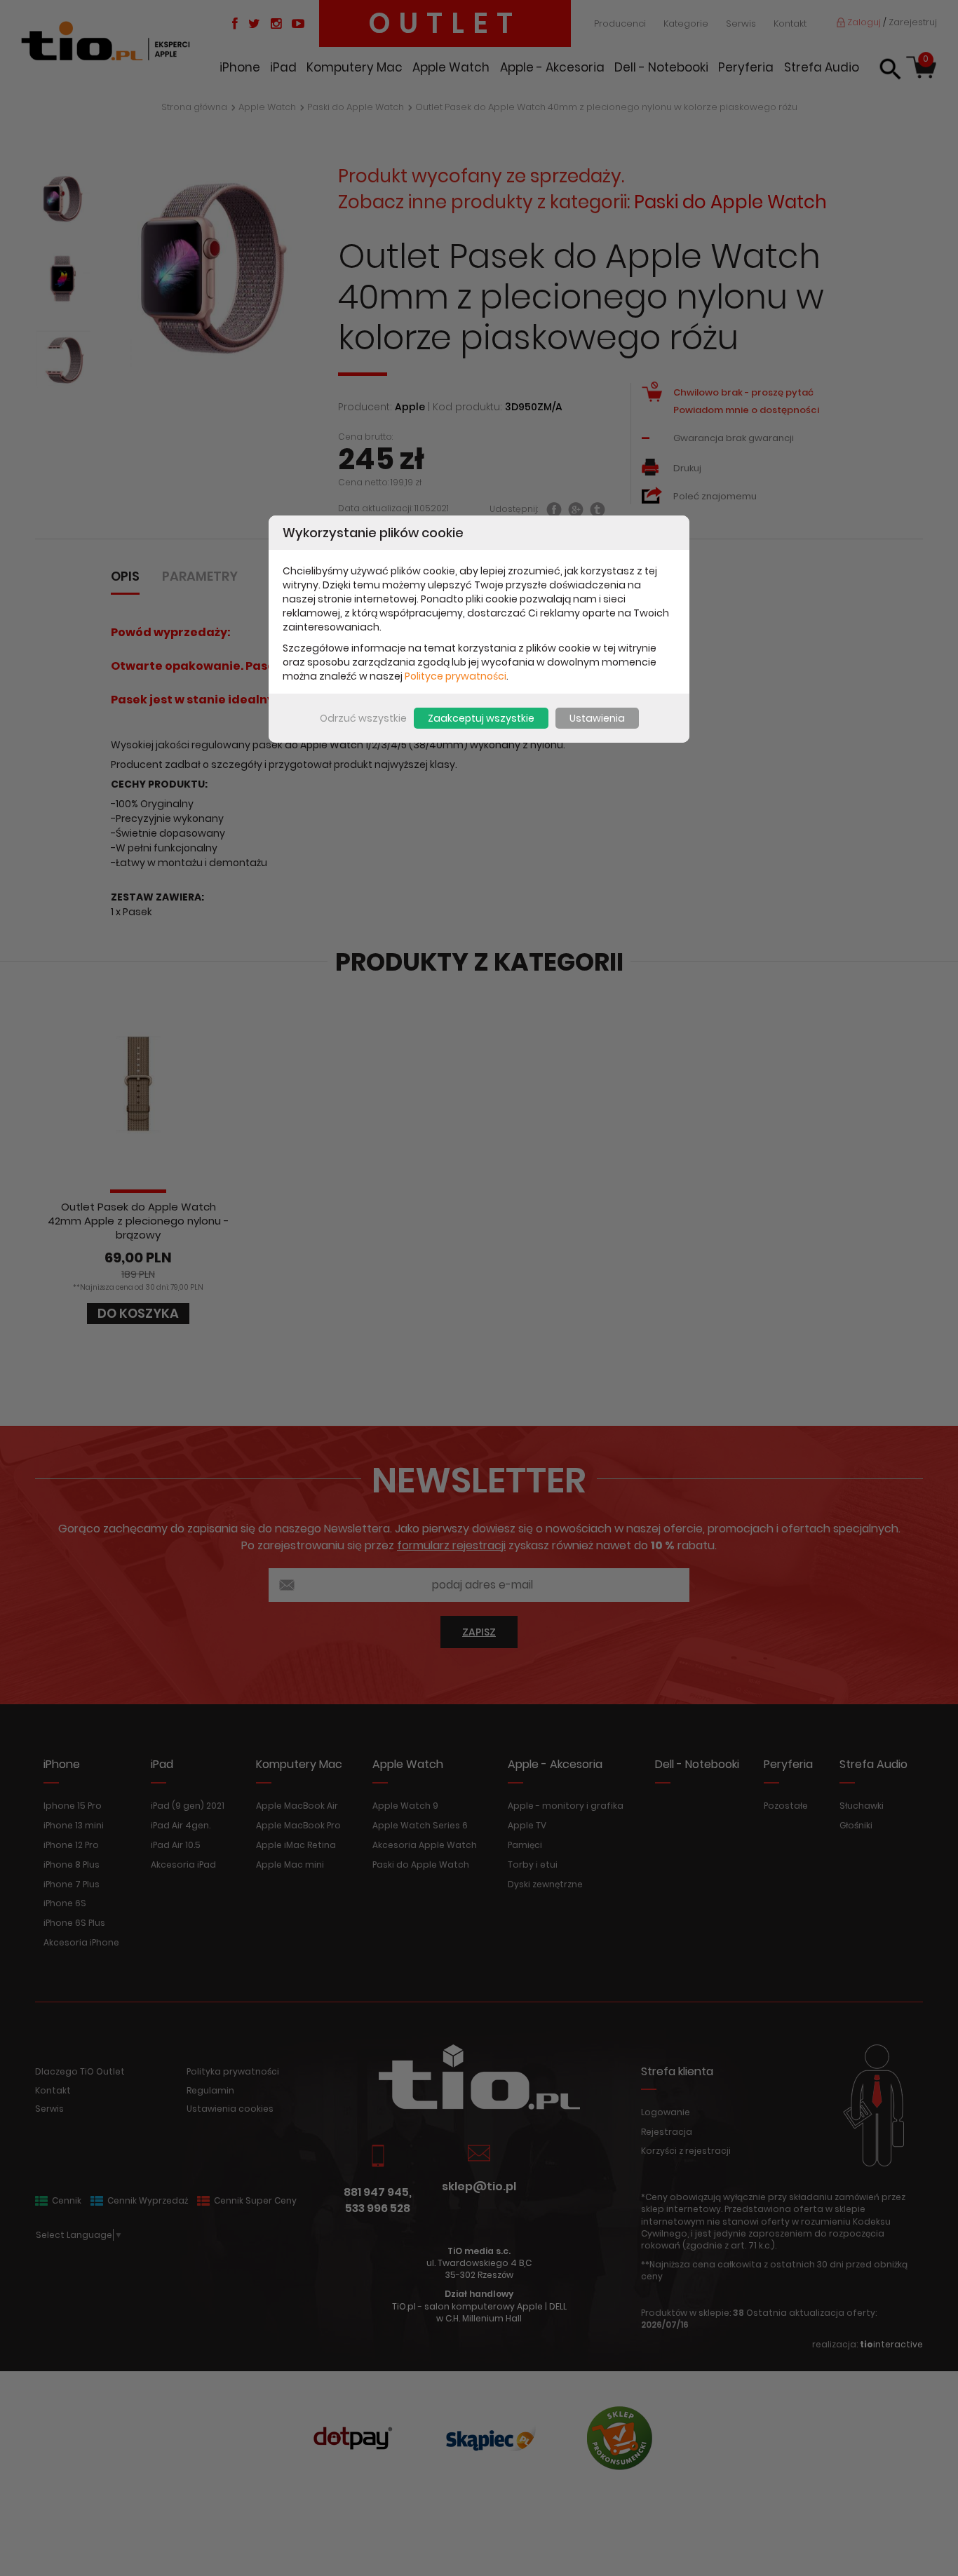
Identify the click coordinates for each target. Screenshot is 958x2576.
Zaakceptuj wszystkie (481, 718)
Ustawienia (597, 718)
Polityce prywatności (456, 676)
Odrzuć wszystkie (363, 718)
